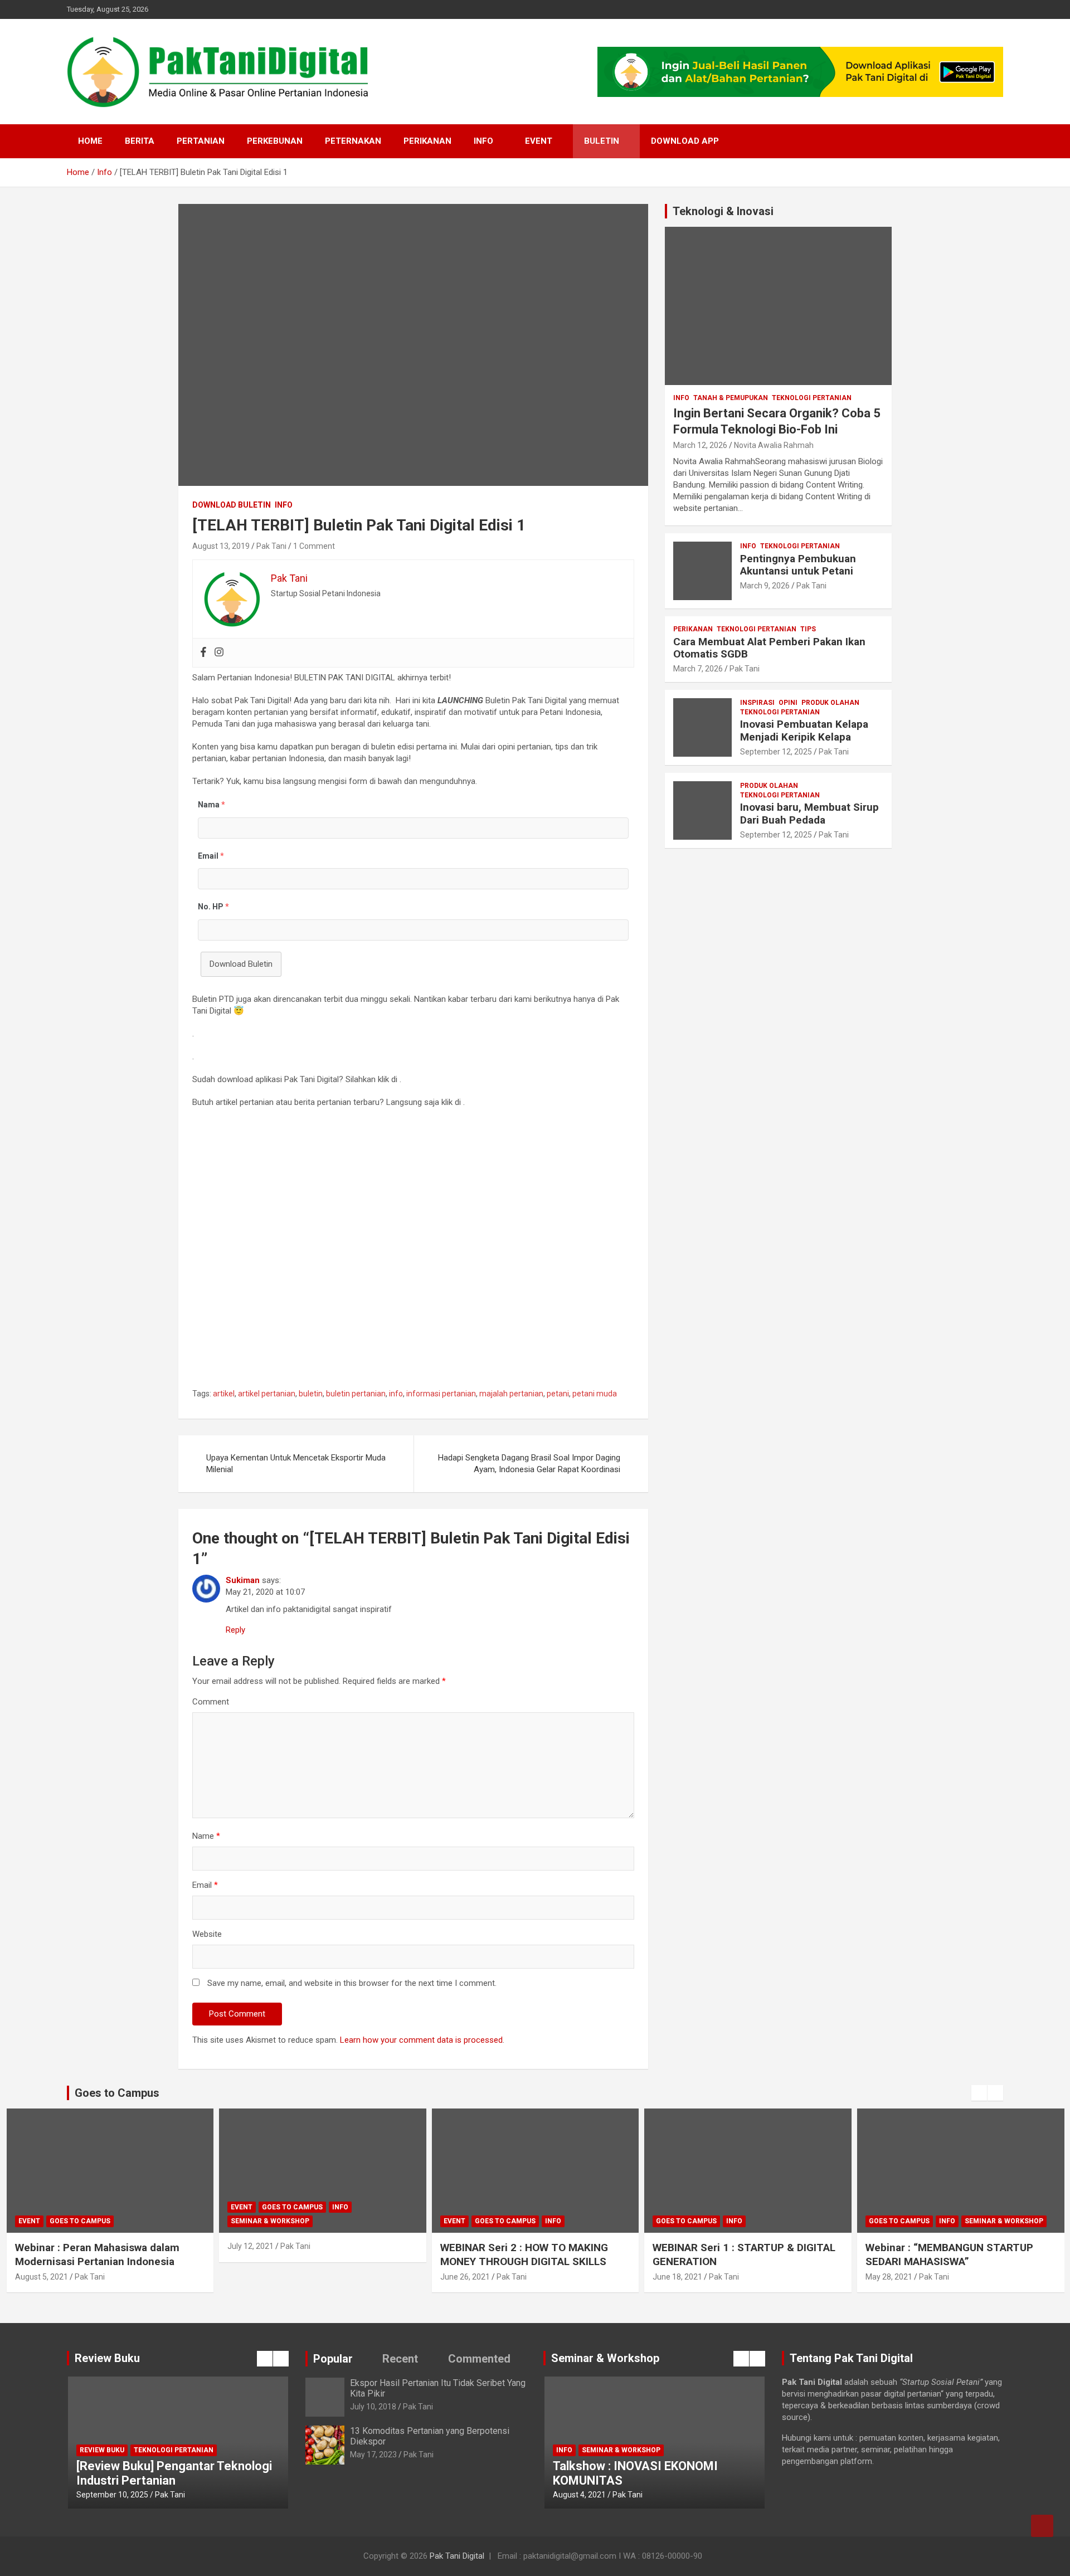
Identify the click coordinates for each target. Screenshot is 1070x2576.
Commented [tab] (479, 2359)
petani (558, 1394)
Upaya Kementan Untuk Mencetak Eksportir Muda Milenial (296, 1464)
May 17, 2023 (373, 2455)
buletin (311, 1394)
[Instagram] (219, 653)
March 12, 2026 (700, 445)
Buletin (602, 141)
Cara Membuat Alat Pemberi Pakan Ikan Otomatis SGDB (769, 648)
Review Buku (174, 2436)
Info (483, 141)
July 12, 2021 (38, 2246)
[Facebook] (203, 653)
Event (539, 141)
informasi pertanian (441, 1394)
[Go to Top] (1042, 2526)
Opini (788, 703)
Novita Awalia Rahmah (774, 445)
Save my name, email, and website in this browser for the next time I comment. (352, 1983)
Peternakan (353, 141)
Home (90, 141)
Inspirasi (757, 703)
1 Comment (314, 546)
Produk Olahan (830, 703)
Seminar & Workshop (57, 2221)
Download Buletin (232, 505)
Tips (808, 629)
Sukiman (243, 1580)
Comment (211, 1702)
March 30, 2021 (893, 2277)
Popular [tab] (333, 2359)
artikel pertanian (267, 1394)
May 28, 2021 (676, 2277)
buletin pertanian (356, 1394)
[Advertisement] (413, 1252)
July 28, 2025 (99, 2495)
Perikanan (427, 141)
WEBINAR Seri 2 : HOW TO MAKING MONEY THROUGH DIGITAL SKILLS (311, 2254)
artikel (224, 1394)
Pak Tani (271, 546)
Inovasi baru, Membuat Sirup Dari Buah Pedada (809, 814)
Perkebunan (275, 141)
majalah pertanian (511, 1394)
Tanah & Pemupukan (731, 398)
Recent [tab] (400, 2359)
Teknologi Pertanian (812, 398)
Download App (685, 141)
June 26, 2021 (252, 2277)
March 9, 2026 (765, 586)
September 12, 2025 (776, 752)
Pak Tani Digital (457, 2556)
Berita (140, 141)
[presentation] (979, 2093)
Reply (235, 1630)
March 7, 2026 (698, 669)
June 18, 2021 (465, 2277)
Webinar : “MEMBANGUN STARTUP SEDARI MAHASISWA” (736, 2254)
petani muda (595, 1394)
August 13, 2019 (221, 546)
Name (206, 1836)
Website (207, 1934)
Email (205, 1885)
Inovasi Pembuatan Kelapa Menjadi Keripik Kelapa (804, 731)
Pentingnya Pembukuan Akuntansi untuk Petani (798, 565)
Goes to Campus (79, 2207)
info (396, 1394)
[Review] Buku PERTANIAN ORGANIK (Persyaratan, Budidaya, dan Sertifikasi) (177, 2466)
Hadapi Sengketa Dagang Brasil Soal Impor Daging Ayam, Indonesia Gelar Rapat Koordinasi (529, 1464)
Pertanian (201, 141)
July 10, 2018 (373, 2407)
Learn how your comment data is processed (421, 2040)
